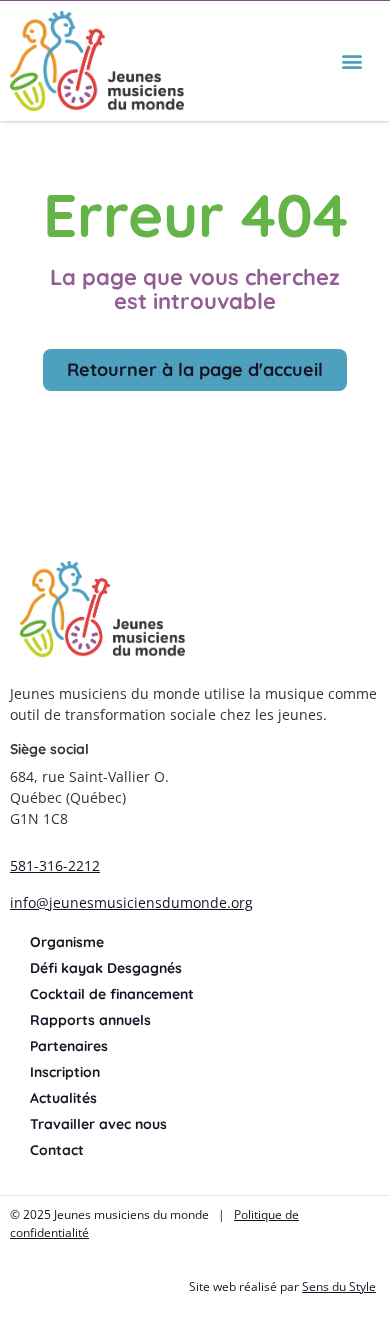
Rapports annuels (90, 1020)
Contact (57, 1150)
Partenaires (69, 1046)
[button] (352, 61)
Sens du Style (339, 1286)
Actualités (63, 1098)
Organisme (67, 942)
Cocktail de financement (112, 994)
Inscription (65, 1072)
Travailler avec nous (98, 1124)
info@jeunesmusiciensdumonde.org (131, 902)
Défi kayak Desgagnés (106, 968)
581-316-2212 (55, 865)
